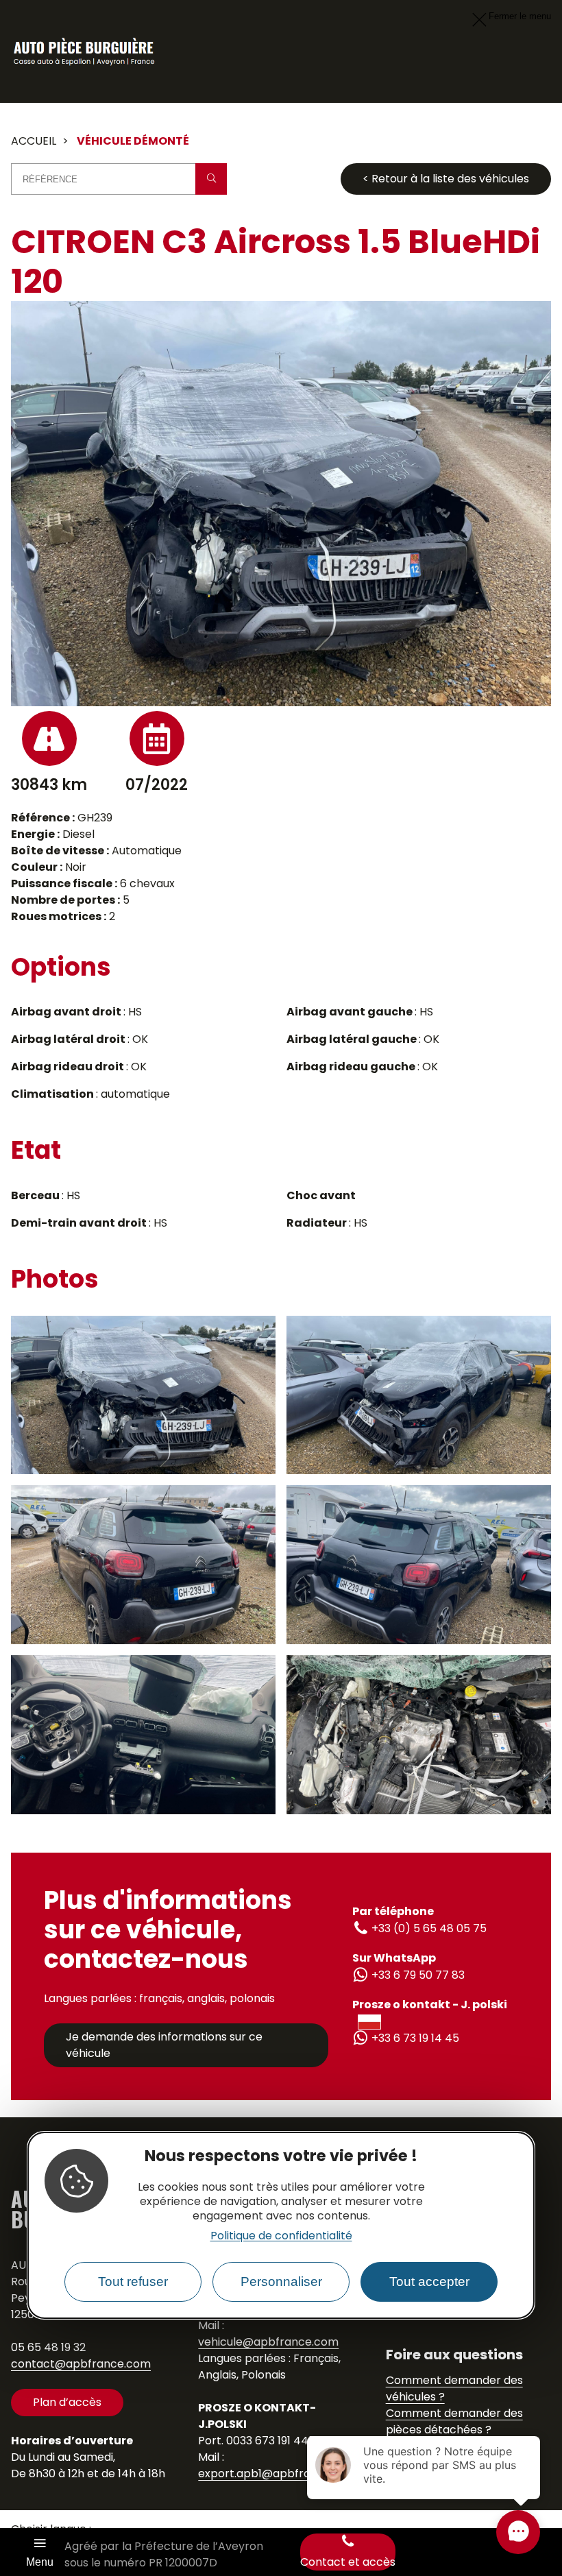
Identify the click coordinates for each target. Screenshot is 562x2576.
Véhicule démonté (133, 141)
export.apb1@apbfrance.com (278, 2473)
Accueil (34, 141)
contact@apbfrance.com (81, 2364)
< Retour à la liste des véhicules (446, 179)
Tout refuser (133, 2282)
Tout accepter (429, 2282)
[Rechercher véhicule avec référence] (211, 179)
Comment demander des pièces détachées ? (454, 2421)
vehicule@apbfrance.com (268, 2342)
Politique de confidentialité (281, 2236)
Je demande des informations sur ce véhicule (164, 2045)
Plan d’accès (67, 2402)
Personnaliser (281, 2282)
